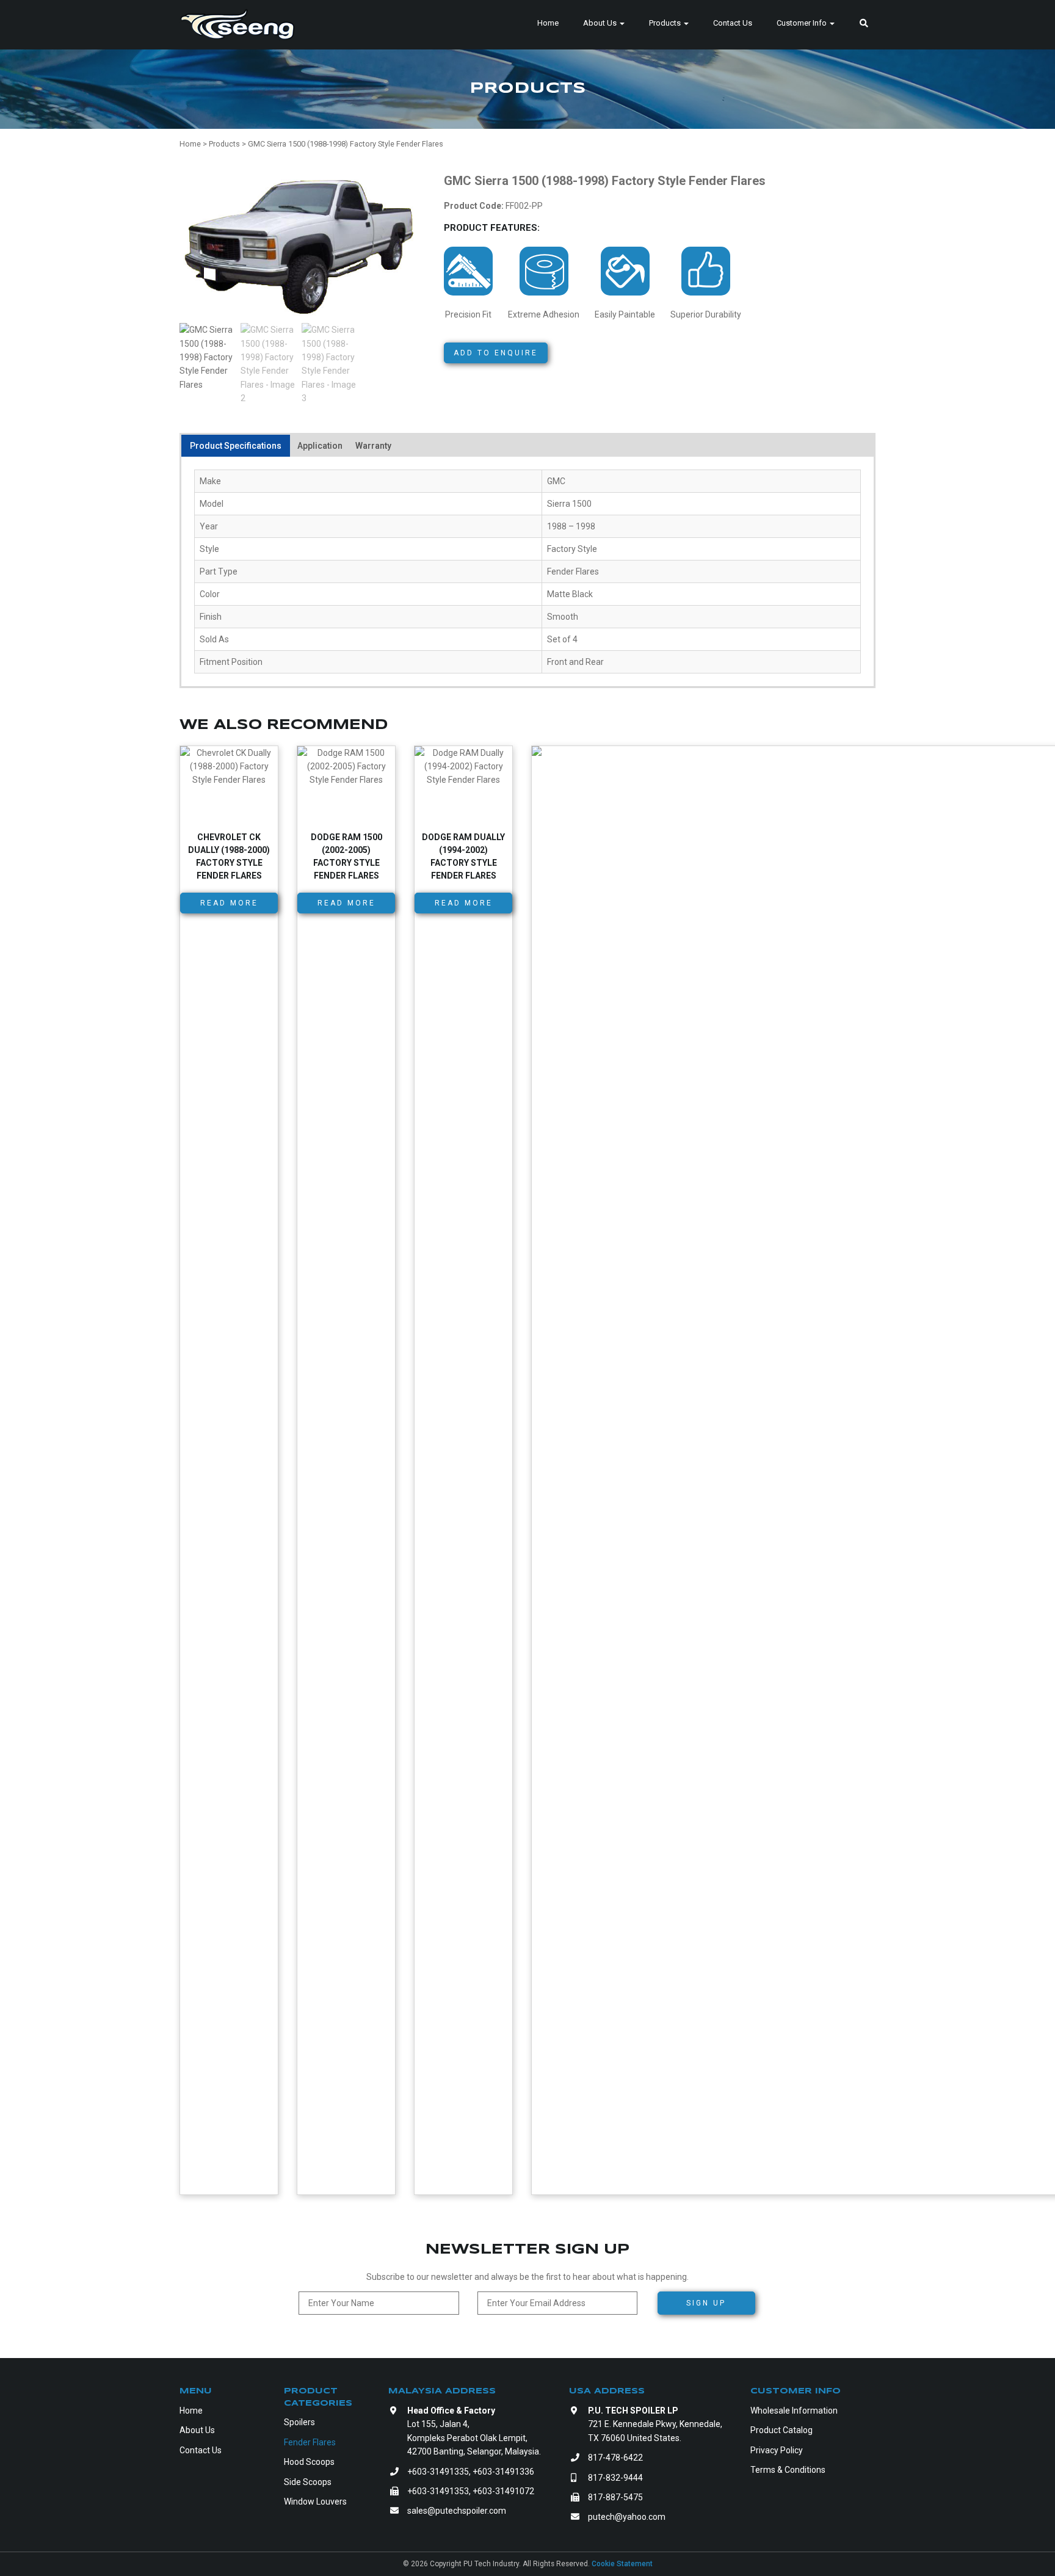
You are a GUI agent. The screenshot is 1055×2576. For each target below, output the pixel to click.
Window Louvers (315, 2502)
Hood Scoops (309, 2462)
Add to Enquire (496, 353)
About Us (601, 23)
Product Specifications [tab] (236, 446)
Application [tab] (320, 446)
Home (548, 23)
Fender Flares (310, 2442)
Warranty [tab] (373, 446)
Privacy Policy (777, 2450)
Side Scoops (308, 2482)
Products (666, 23)
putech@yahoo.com (627, 2517)
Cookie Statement (622, 2564)
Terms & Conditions (788, 2470)
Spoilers (299, 2422)
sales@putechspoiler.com (457, 2511)
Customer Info (803, 23)
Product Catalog (781, 2430)
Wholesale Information (794, 2411)
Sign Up (706, 2303)
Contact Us (733, 23)
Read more (229, 903)
